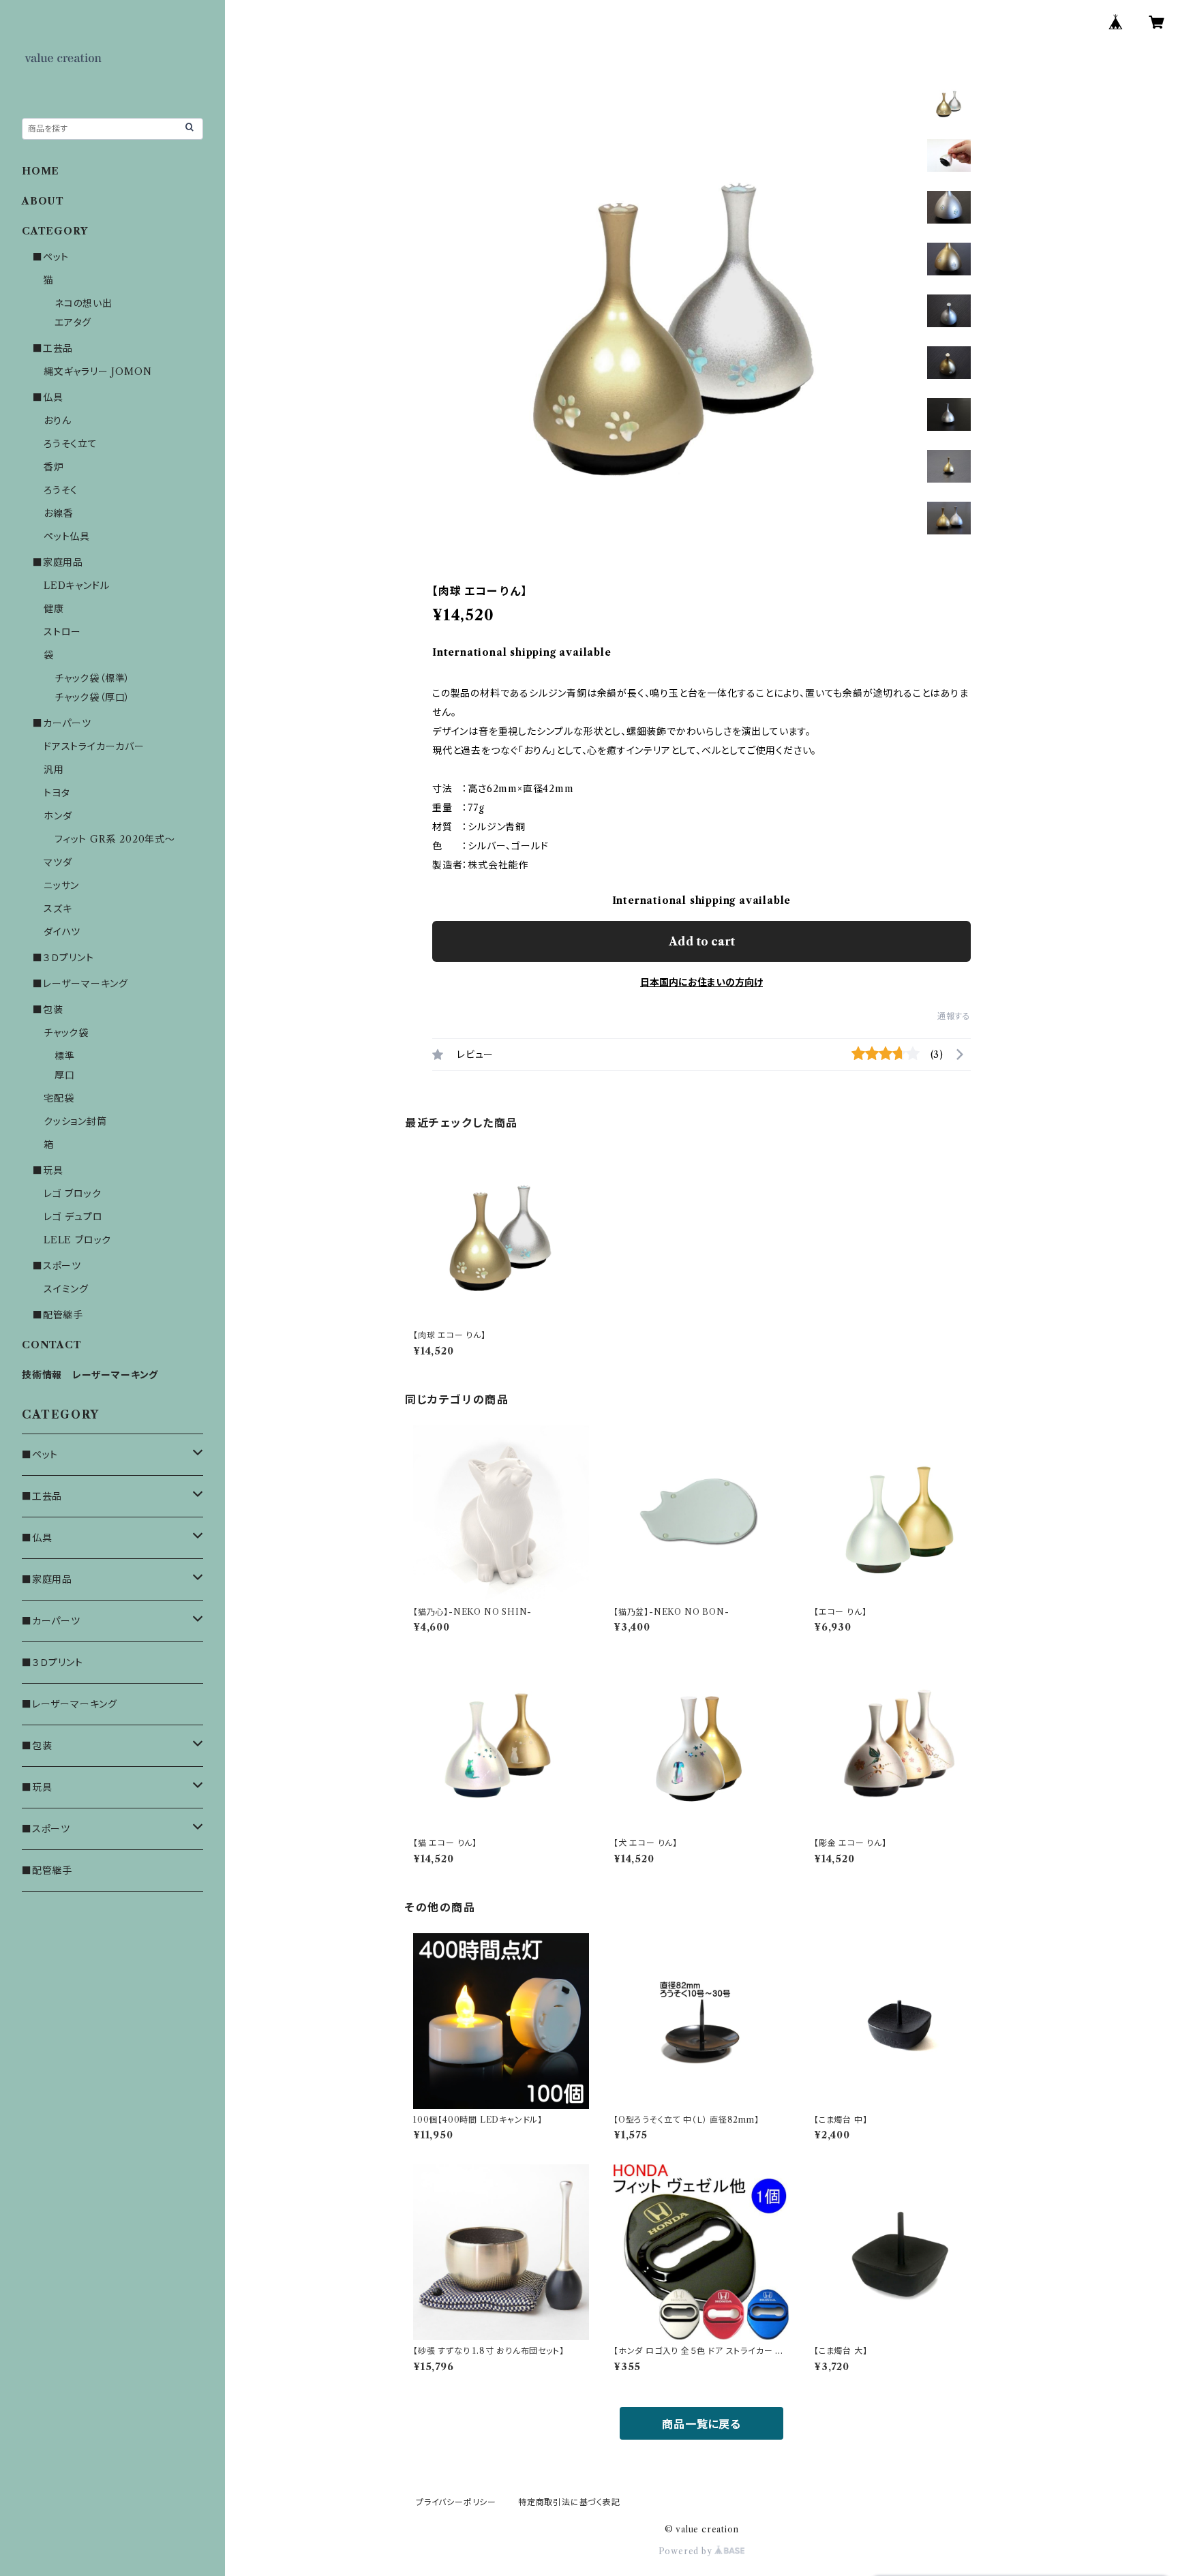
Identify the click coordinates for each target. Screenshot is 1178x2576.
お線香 (58, 513)
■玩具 (48, 1170)
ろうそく (61, 490)
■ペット (51, 257)
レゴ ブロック (73, 1194)
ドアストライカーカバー (94, 746)
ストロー (62, 632)
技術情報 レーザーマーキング (90, 1375)
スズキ (58, 909)
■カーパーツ (62, 723)
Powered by (687, 2551)
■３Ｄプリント (63, 958)
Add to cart (702, 941)
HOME (41, 171)
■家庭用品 (58, 562)
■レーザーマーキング (80, 984)
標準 (65, 1056)
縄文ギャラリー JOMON (97, 372)
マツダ (58, 862)
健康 (54, 609)
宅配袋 (59, 1098)
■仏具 (48, 397)
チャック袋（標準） (92, 678)
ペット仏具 (67, 536)
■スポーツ (57, 1266)
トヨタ (57, 793)
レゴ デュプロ (73, 1217)
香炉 (54, 467)
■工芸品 (53, 348)
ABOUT (43, 201)
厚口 (65, 1075)
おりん (57, 421)
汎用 (54, 770)
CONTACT (52, 1345)
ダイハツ (62, 932)
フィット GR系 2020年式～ (115, 839)
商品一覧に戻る (701, 2424)
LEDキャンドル (76, 586)
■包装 (48, 1010)
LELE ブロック (77, 1240)
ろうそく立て (71, 444)
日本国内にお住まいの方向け (701, 982)
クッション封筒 (75, 1121)
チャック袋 (66, 1033)
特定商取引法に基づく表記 (569, 2502)
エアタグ (73, 322)
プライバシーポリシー (456, 2502)
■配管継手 (58, 1315)
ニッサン (61, 885)
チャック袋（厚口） (92, 697)
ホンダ (58, 816)
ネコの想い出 (84, 303)
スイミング (66, 1289)
